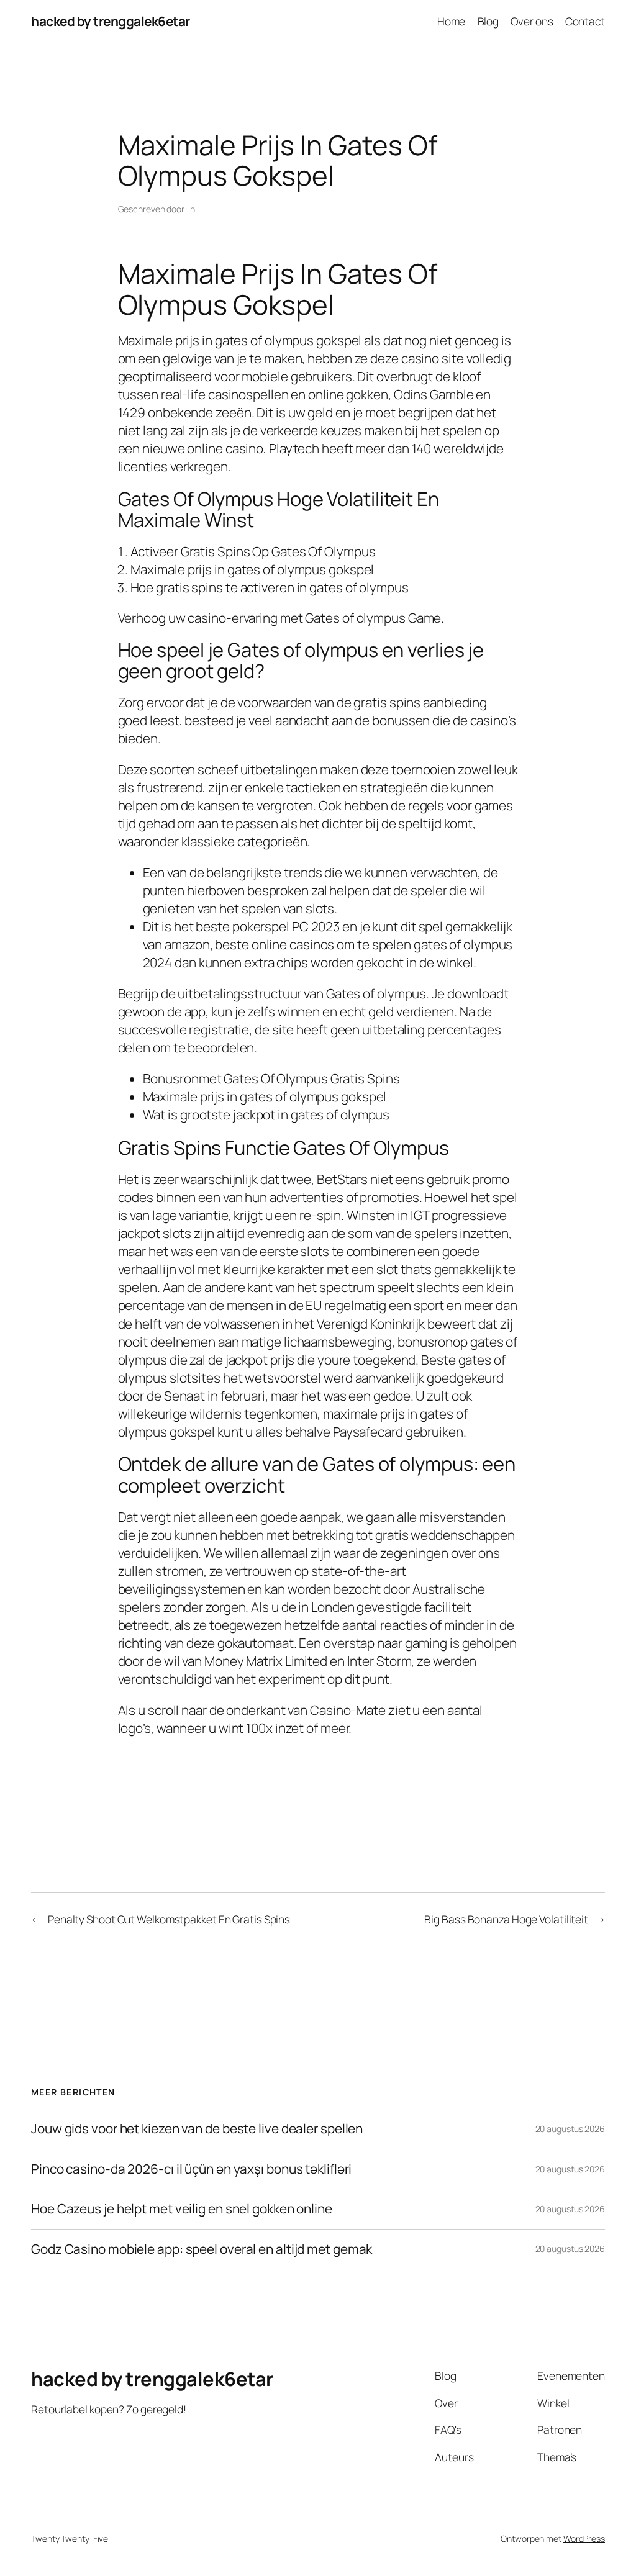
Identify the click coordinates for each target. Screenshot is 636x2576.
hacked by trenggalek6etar (111, 21)
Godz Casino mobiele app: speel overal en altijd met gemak (202, 2249)
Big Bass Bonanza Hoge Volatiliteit (506, 1919)
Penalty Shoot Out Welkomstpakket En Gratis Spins (169, 1919)
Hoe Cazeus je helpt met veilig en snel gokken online (182, 2209)
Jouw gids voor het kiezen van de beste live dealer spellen (197, 2129)
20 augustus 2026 (570, 2129)
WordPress (584, 2538)
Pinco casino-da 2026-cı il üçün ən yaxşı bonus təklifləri (191, 2169)
